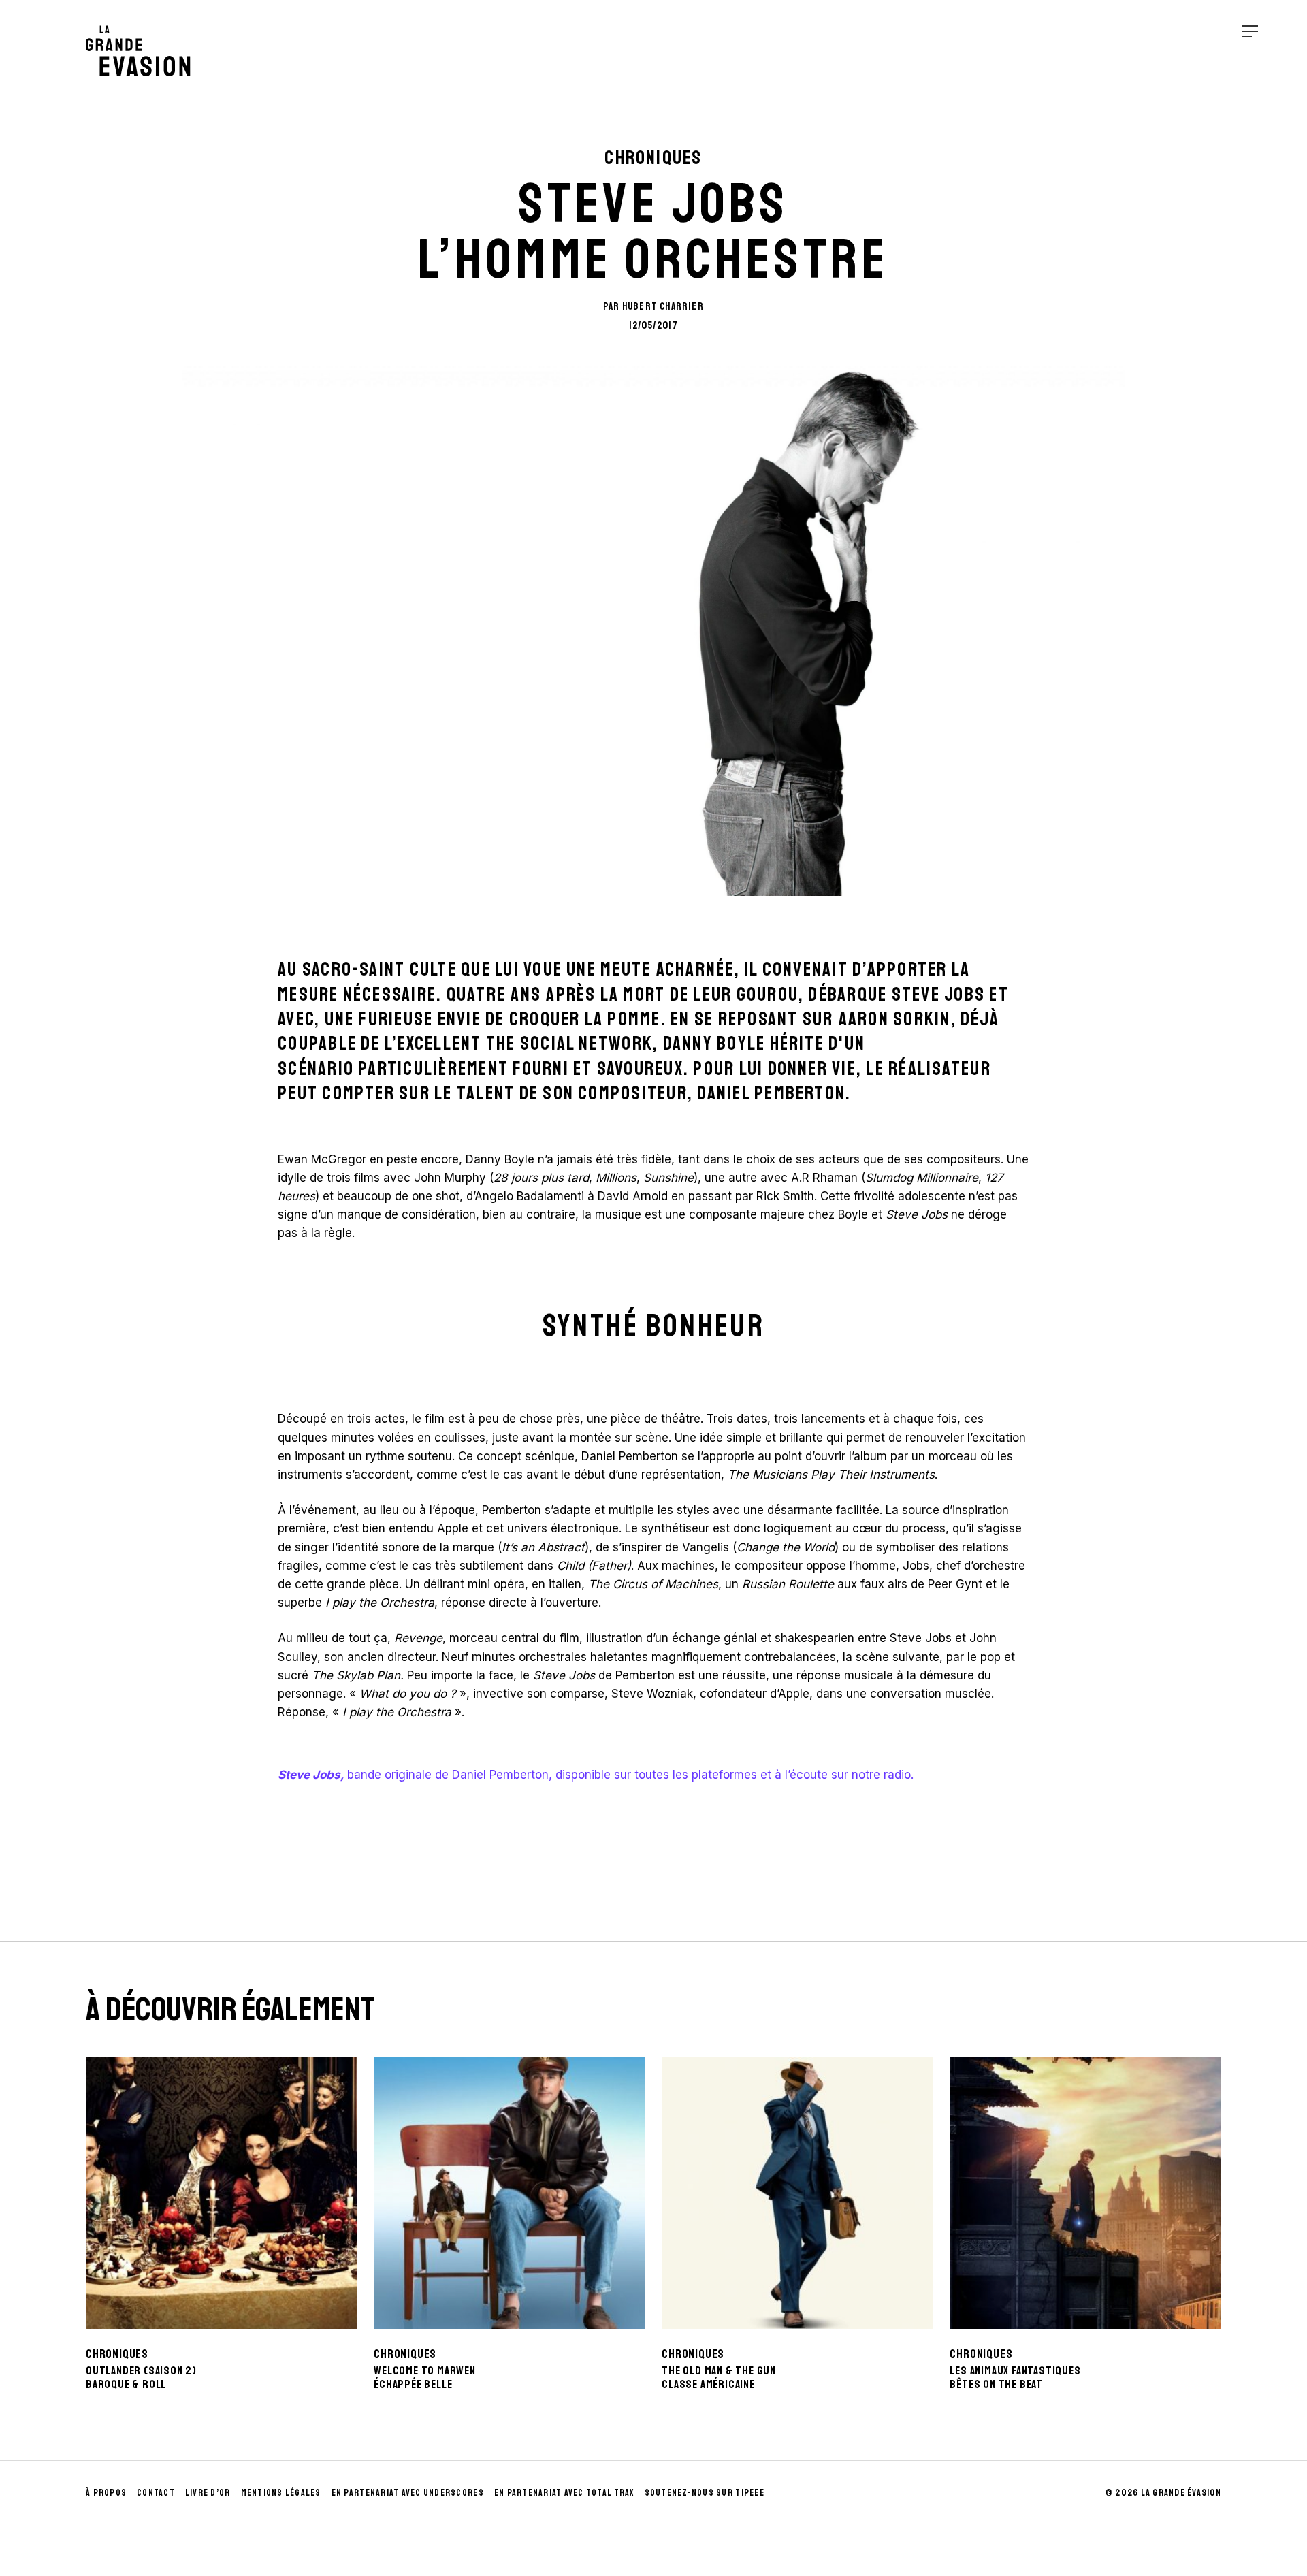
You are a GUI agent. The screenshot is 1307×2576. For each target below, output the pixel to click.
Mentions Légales (281, 2493)
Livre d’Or (208, 2493)
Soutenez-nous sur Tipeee (705, 2493)
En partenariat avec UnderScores (408, 2493)
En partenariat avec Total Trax (564, 2493)
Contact (156, 2493)
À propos (106, 2493)
